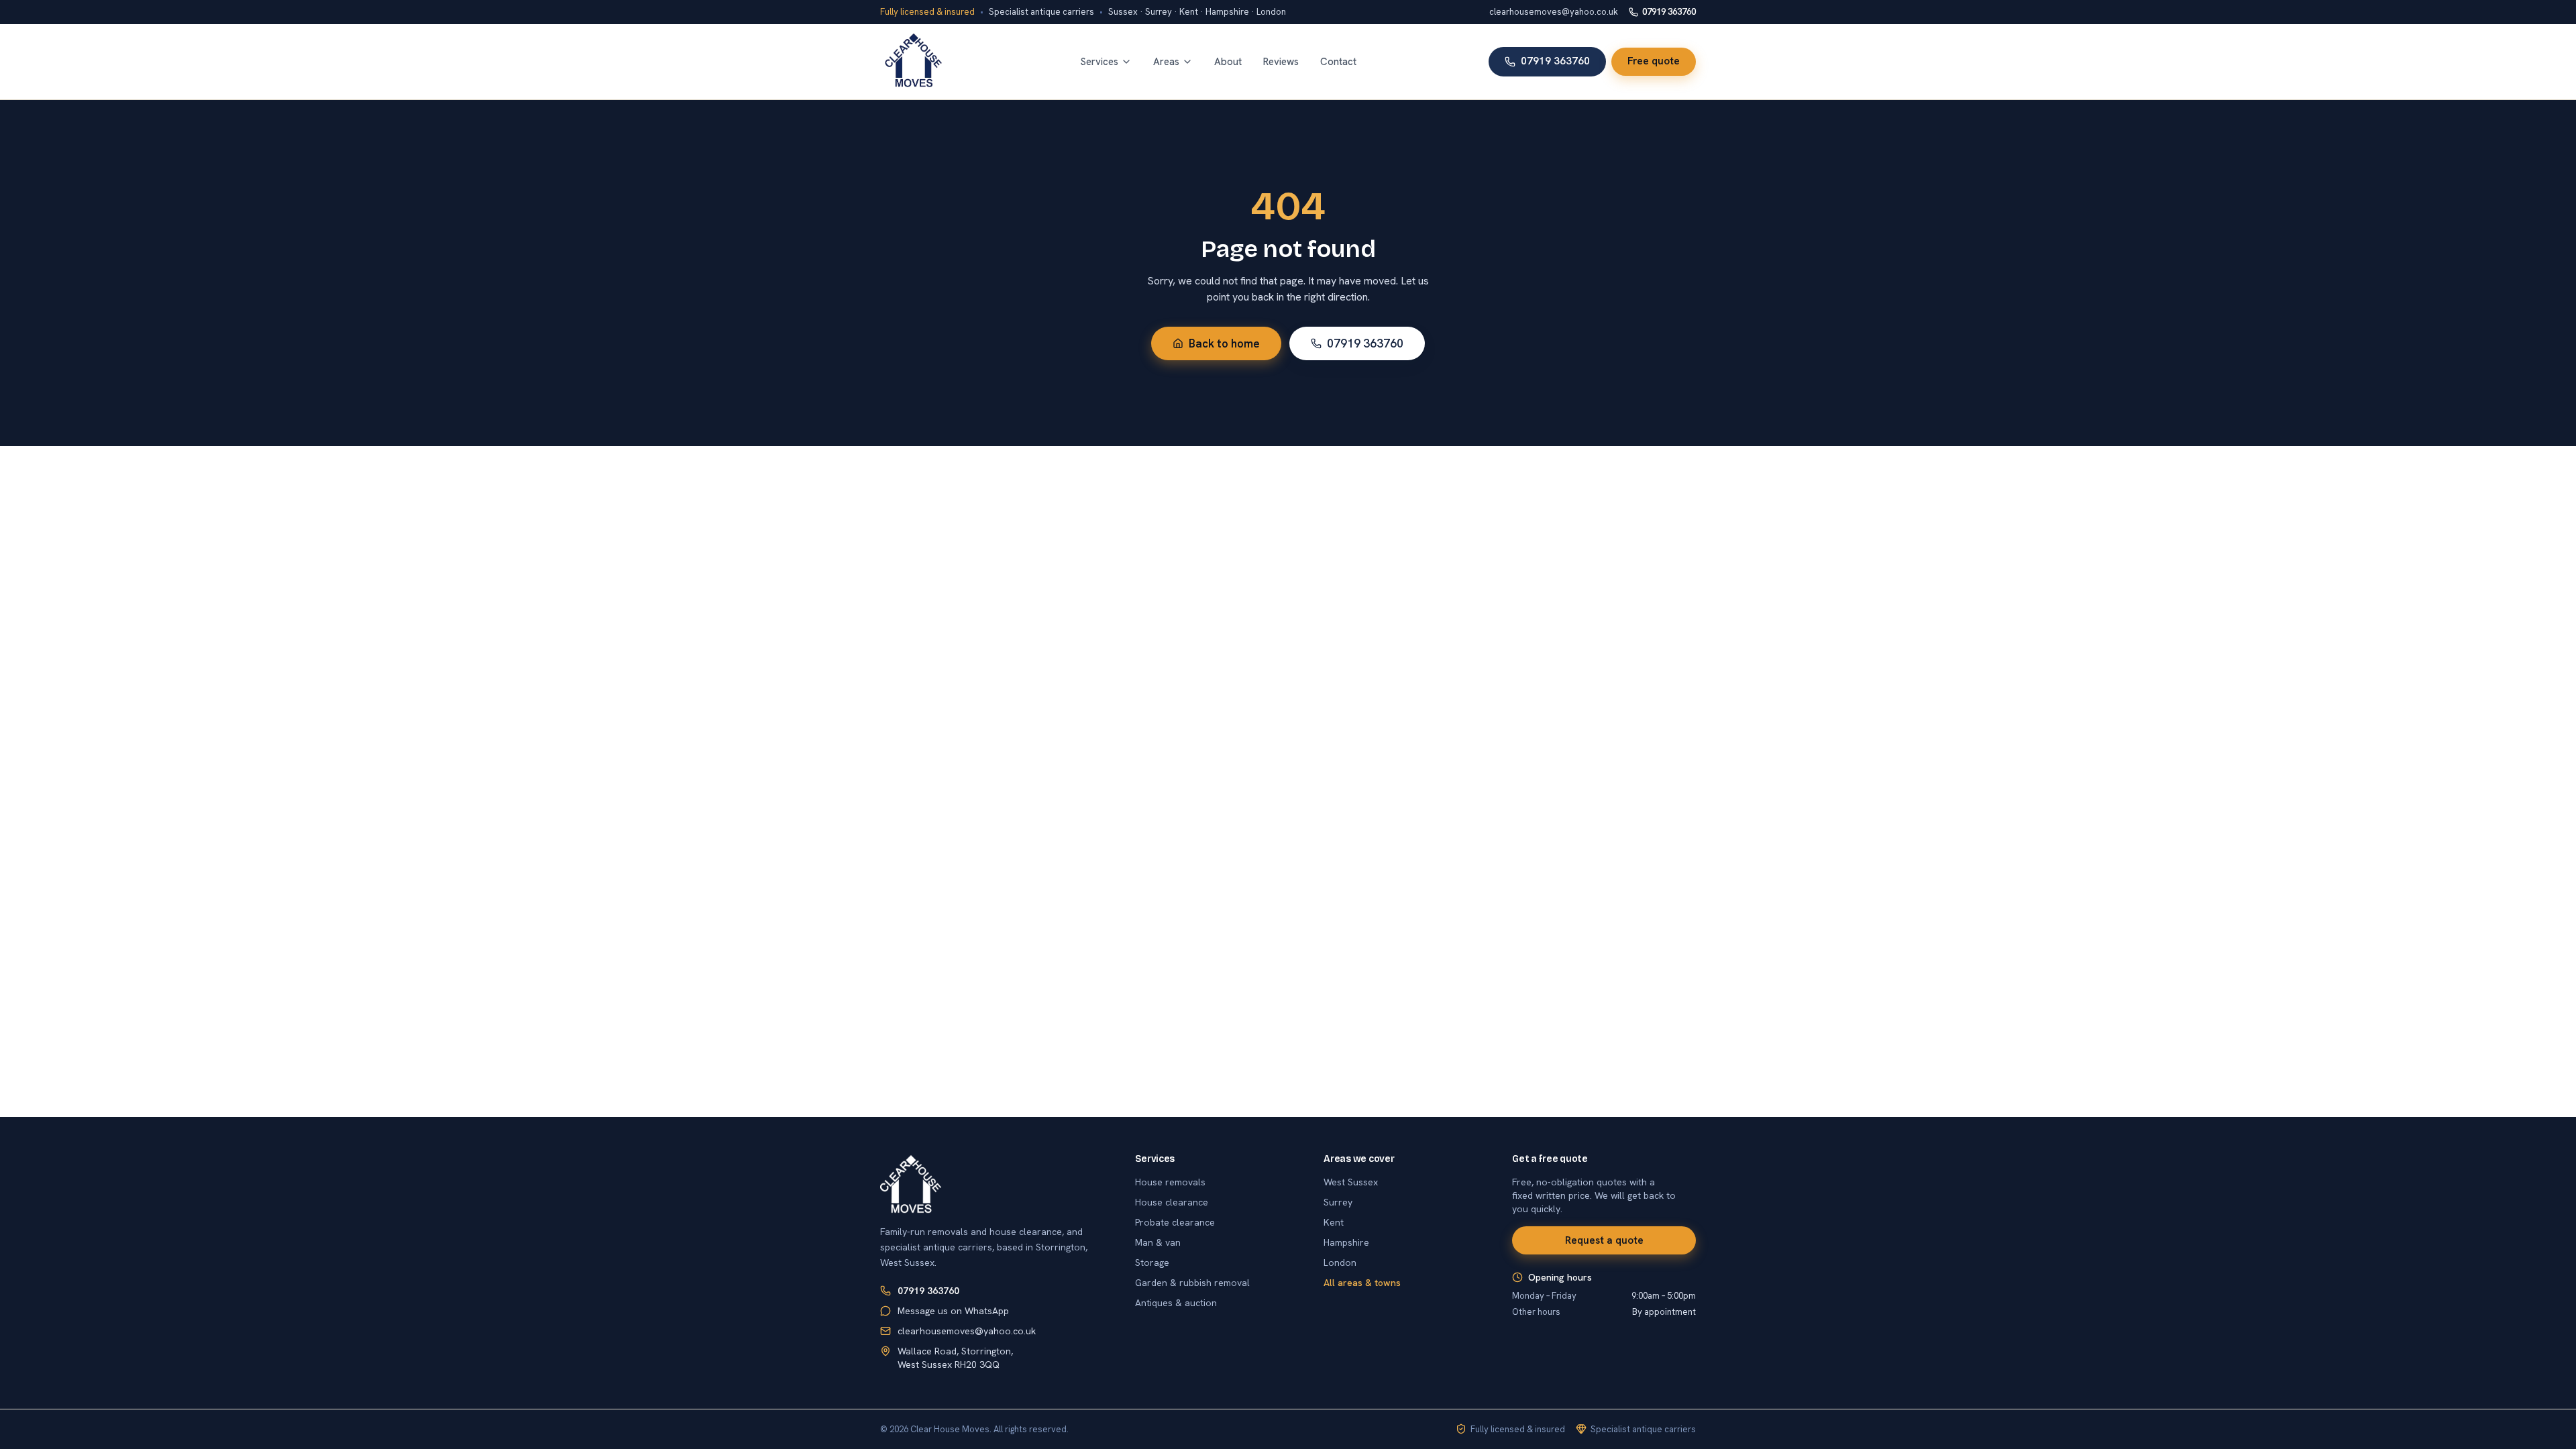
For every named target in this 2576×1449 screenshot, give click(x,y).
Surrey (1338, 1202)
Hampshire (1346, 1242)
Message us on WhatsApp (953, 1311)
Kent (1334, 1222)
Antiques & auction (1176, 1303)
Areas (1166, 62)
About (1228, 62)
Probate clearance (1175, 1222)
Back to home (1224, 343)
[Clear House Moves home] (914, 62)
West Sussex (1351, 1182)
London (1340, 1263)
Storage (1152, 1263)
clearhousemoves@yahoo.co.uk (1554, 12)
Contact (1338, 62)
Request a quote (1604, 1240)
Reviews (1281, 62)
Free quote (1654, 61)
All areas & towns (1362, 1283)
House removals (1170, 1182)
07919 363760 (1669, 12)
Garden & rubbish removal (1192, 1283)
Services (1099, 62)
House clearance (1172, 1202)
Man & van (1158, 1242)
